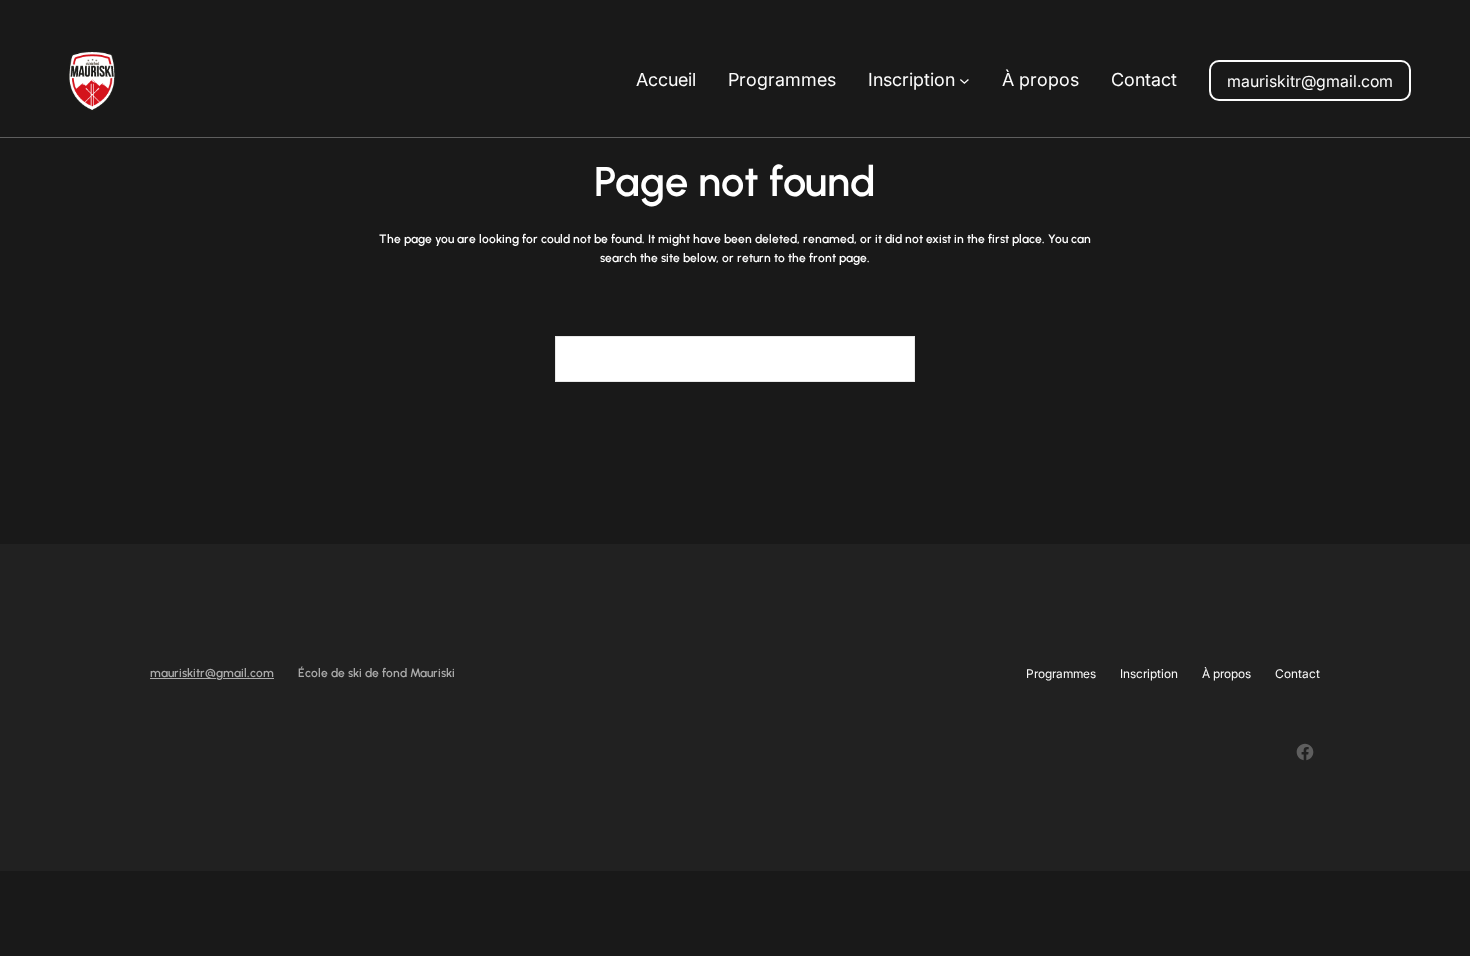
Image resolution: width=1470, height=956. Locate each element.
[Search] (888, 359)
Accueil (666, 79)
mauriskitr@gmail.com (1310, 81)
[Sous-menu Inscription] (964, 80)
